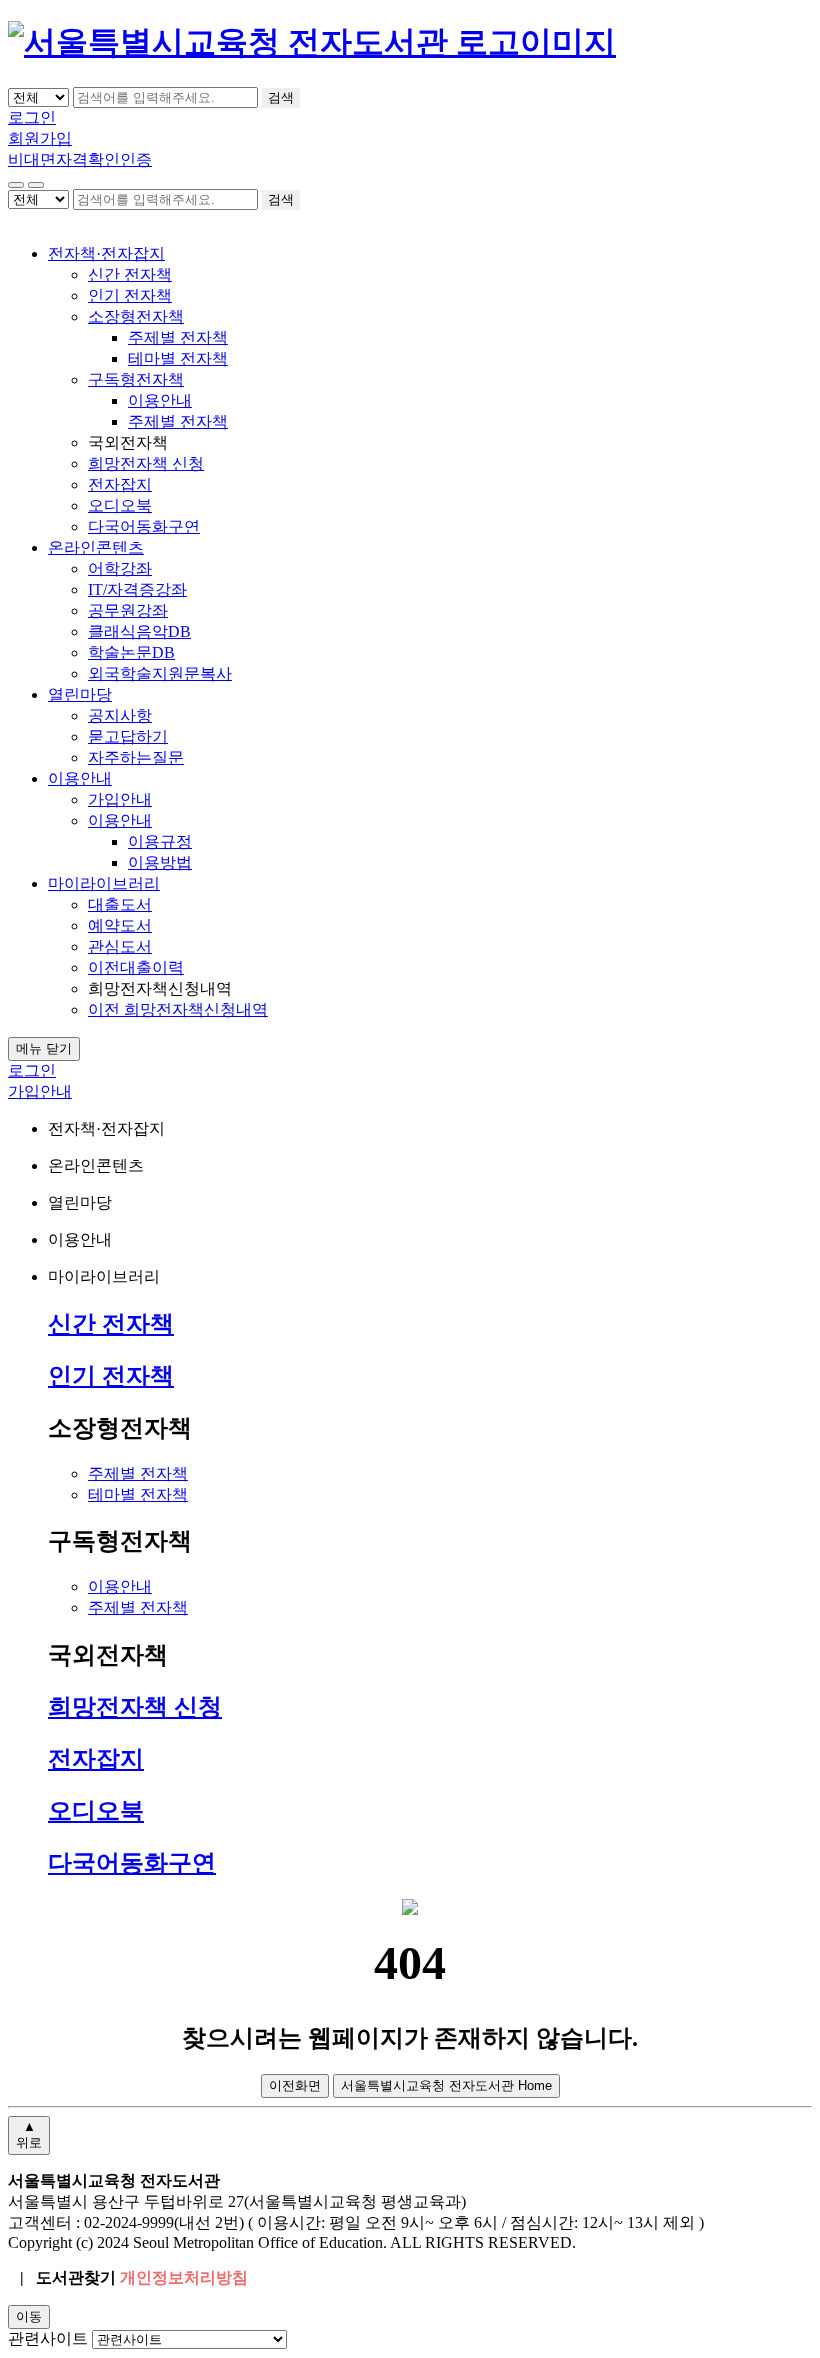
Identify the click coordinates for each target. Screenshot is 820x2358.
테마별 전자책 (178, 358)
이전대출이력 (136, 967)
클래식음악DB (139, 631)
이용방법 (160, 862)
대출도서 (120, 904)
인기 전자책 (130, 295)
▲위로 (29, 2134)
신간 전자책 (130, 274)
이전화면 (295, 2085)
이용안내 (160, 400)
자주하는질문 (136, 757)
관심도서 (120, 946)
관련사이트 (48, 2338)
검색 (281, 97)
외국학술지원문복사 (160, 673)
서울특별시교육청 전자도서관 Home (446, 2085)
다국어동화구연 (144, 526)
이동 (29, 2316)
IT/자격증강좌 (137, 589)
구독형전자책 (136, 379)
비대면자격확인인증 (80, 159)
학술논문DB (131, 652)
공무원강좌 (128, 610)
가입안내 (120, 799)
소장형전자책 (136, 316)
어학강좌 (120, 568)
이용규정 (160, 841)
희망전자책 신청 (146, 463)
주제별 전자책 (178, 337)
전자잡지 (120, 484)
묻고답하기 (128, 736)
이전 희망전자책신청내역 (178, 1009)
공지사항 (120, 715)
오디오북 (120, 505)
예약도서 (120, 925)
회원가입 (40, 138)
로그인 (32, 117)
